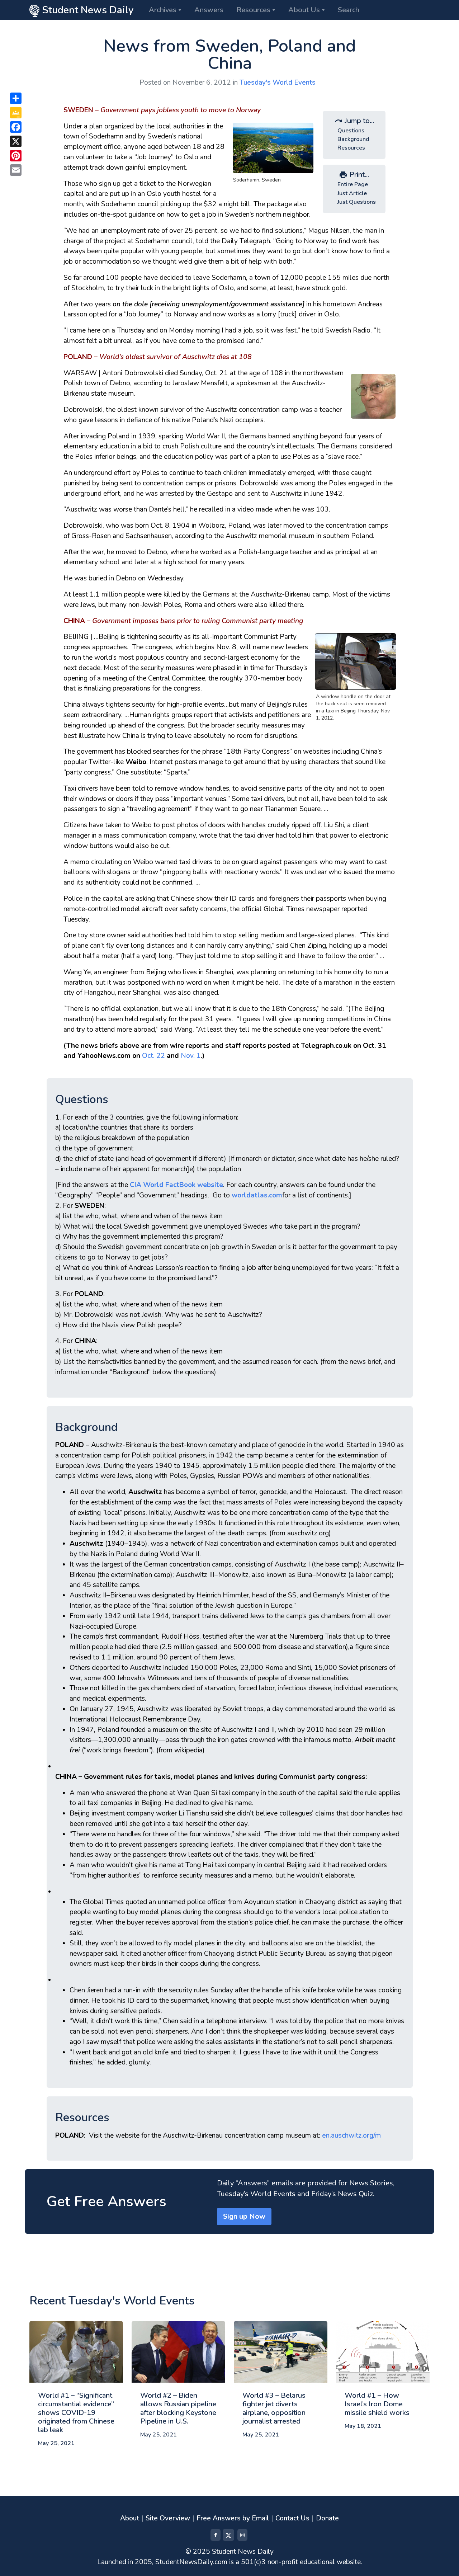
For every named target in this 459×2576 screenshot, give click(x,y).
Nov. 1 (191, 1056)
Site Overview (168, 2518)
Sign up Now (244, 2216)
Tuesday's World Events (278, 83)
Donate (327, 2518)
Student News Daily (87, 10)
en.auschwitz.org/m (351, 2135)
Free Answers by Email (233, 2518)
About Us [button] (304, 10)
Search (349, 10)
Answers (209, 10)
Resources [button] (253, 10)
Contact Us (292, 2518)
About (130, 2518)
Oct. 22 (153, 1056)
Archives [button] (163, 10)
